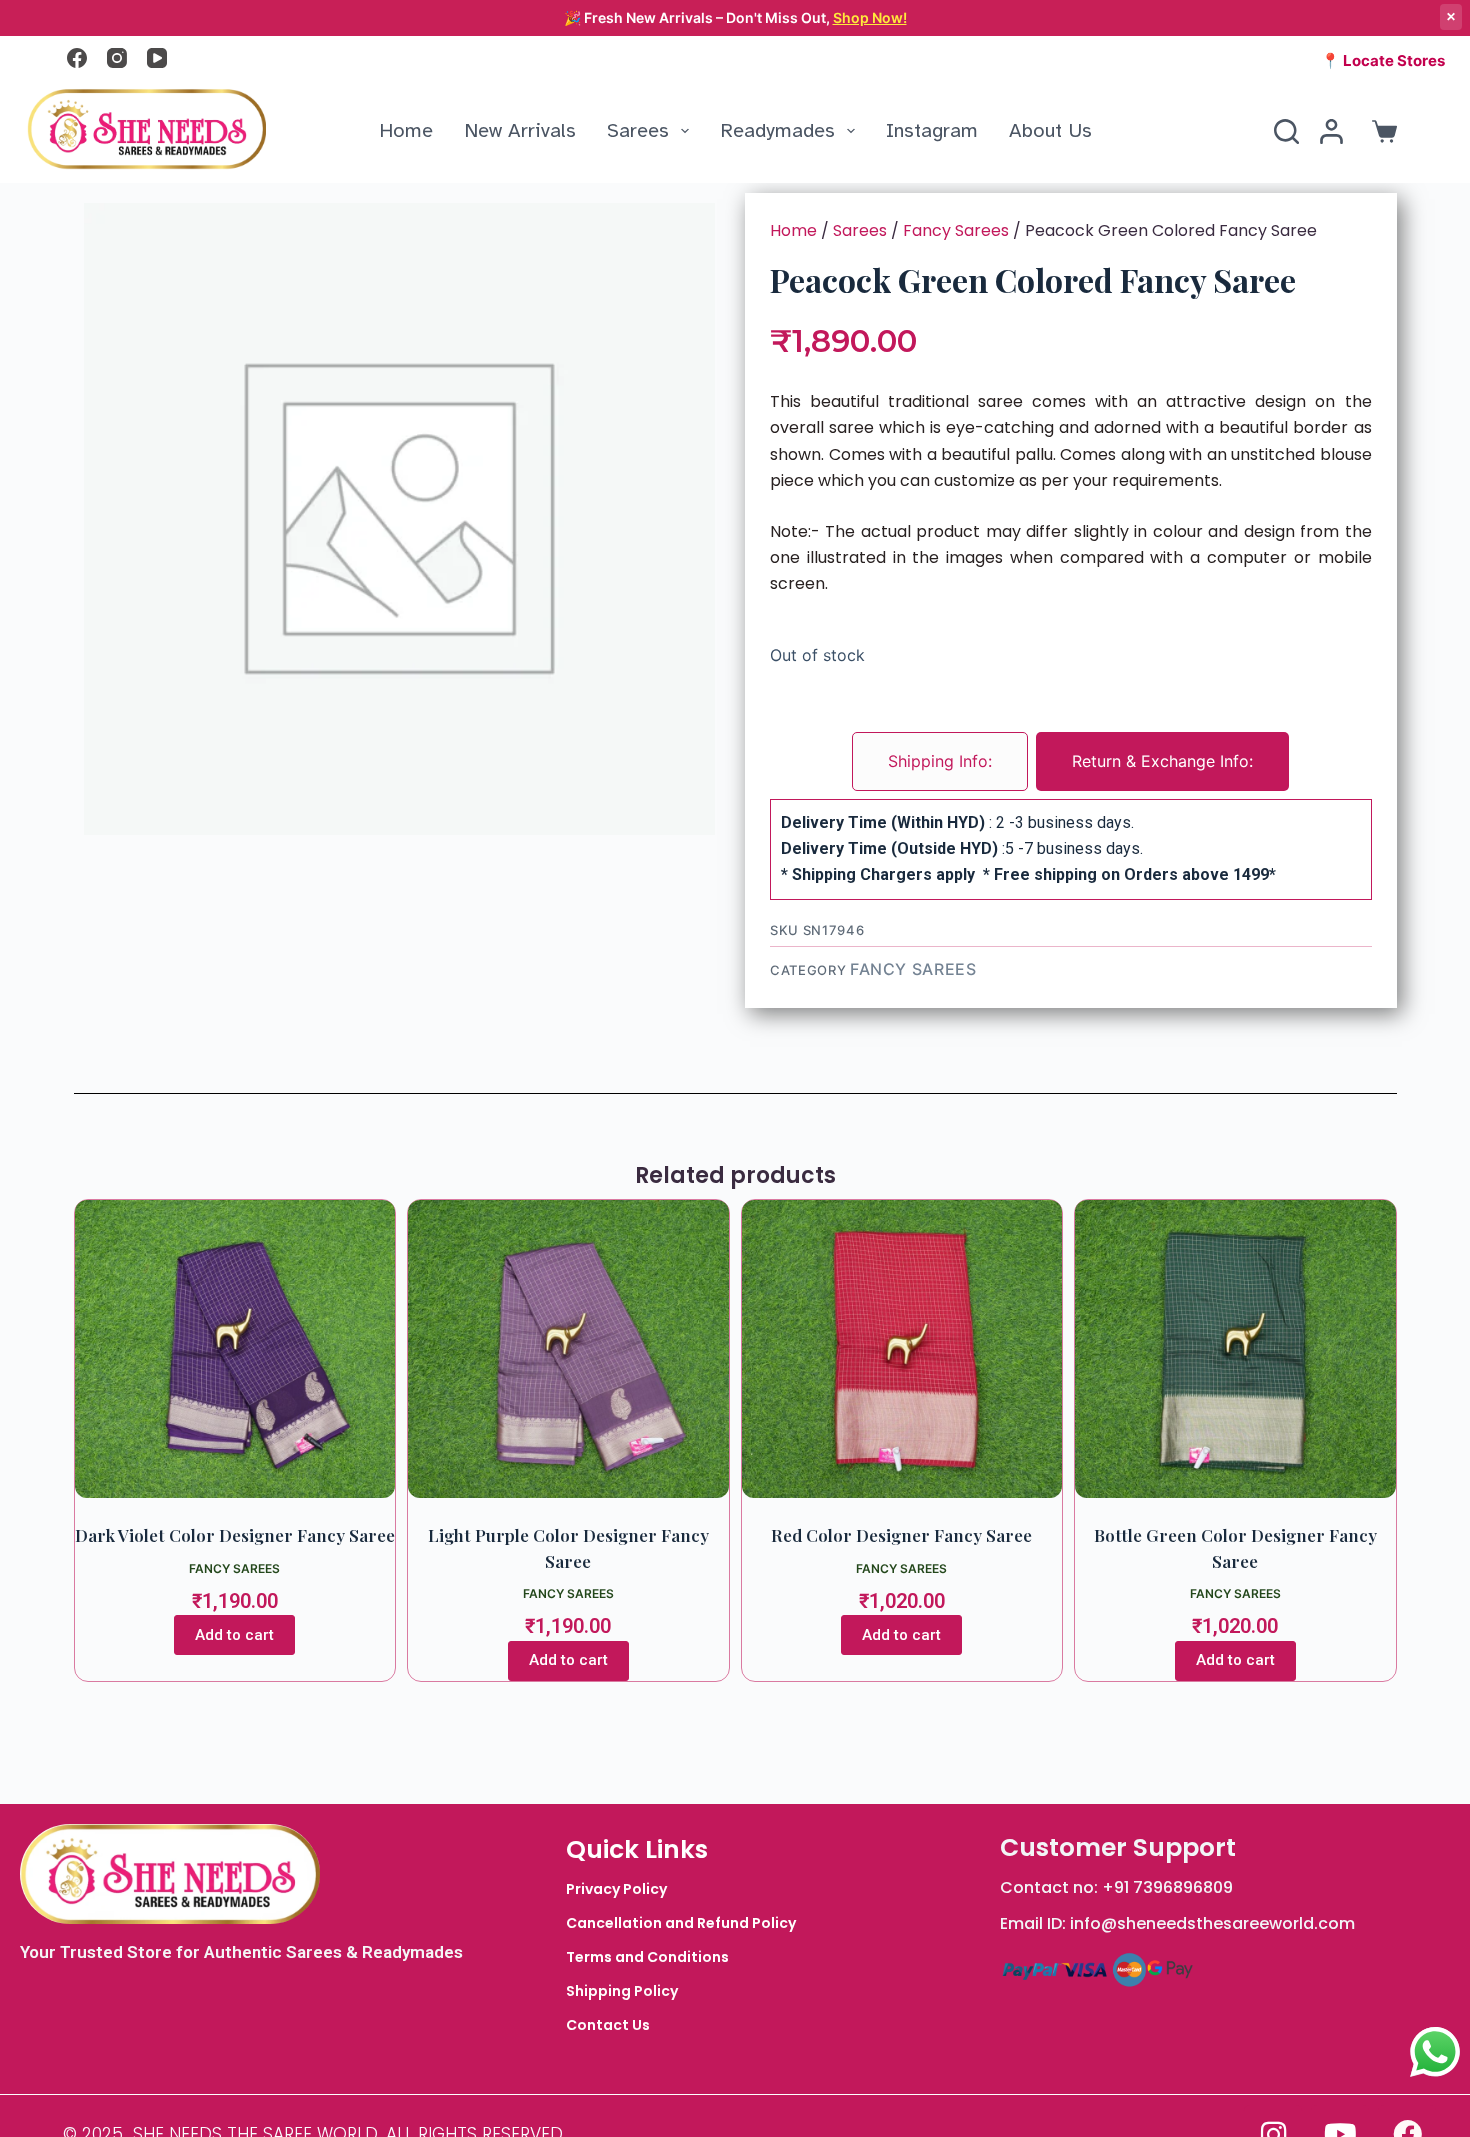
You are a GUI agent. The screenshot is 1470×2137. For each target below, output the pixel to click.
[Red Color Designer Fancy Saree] (902, 1349)
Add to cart (234, 1635)
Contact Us (608, 2025)
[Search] (1286, 131)
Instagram (932, 130)
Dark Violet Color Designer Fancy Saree (235, 1535)
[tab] (940, 761)
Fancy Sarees (956, 230)
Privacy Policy (616, 1889)
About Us (1050, 130)
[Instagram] (117, 58)
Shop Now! (870, 17)
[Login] (1331, 131)
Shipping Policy (622, 1991)
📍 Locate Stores (1383, 60)
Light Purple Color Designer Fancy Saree (568, 1548)
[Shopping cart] (1380, 131)
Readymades (777, 130)
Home (406, 130)
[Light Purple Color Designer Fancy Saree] (568, 1349)
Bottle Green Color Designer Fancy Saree (1235, 1548)
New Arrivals (520, 130)
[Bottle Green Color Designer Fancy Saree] (1235, 1349)
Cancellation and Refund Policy (681, 1923)
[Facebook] (77, 58)
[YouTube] (157, 58)
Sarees (638, 130)
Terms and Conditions (647, 1957)
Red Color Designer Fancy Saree (901, 1535)
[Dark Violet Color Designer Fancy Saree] (235, 1349)
